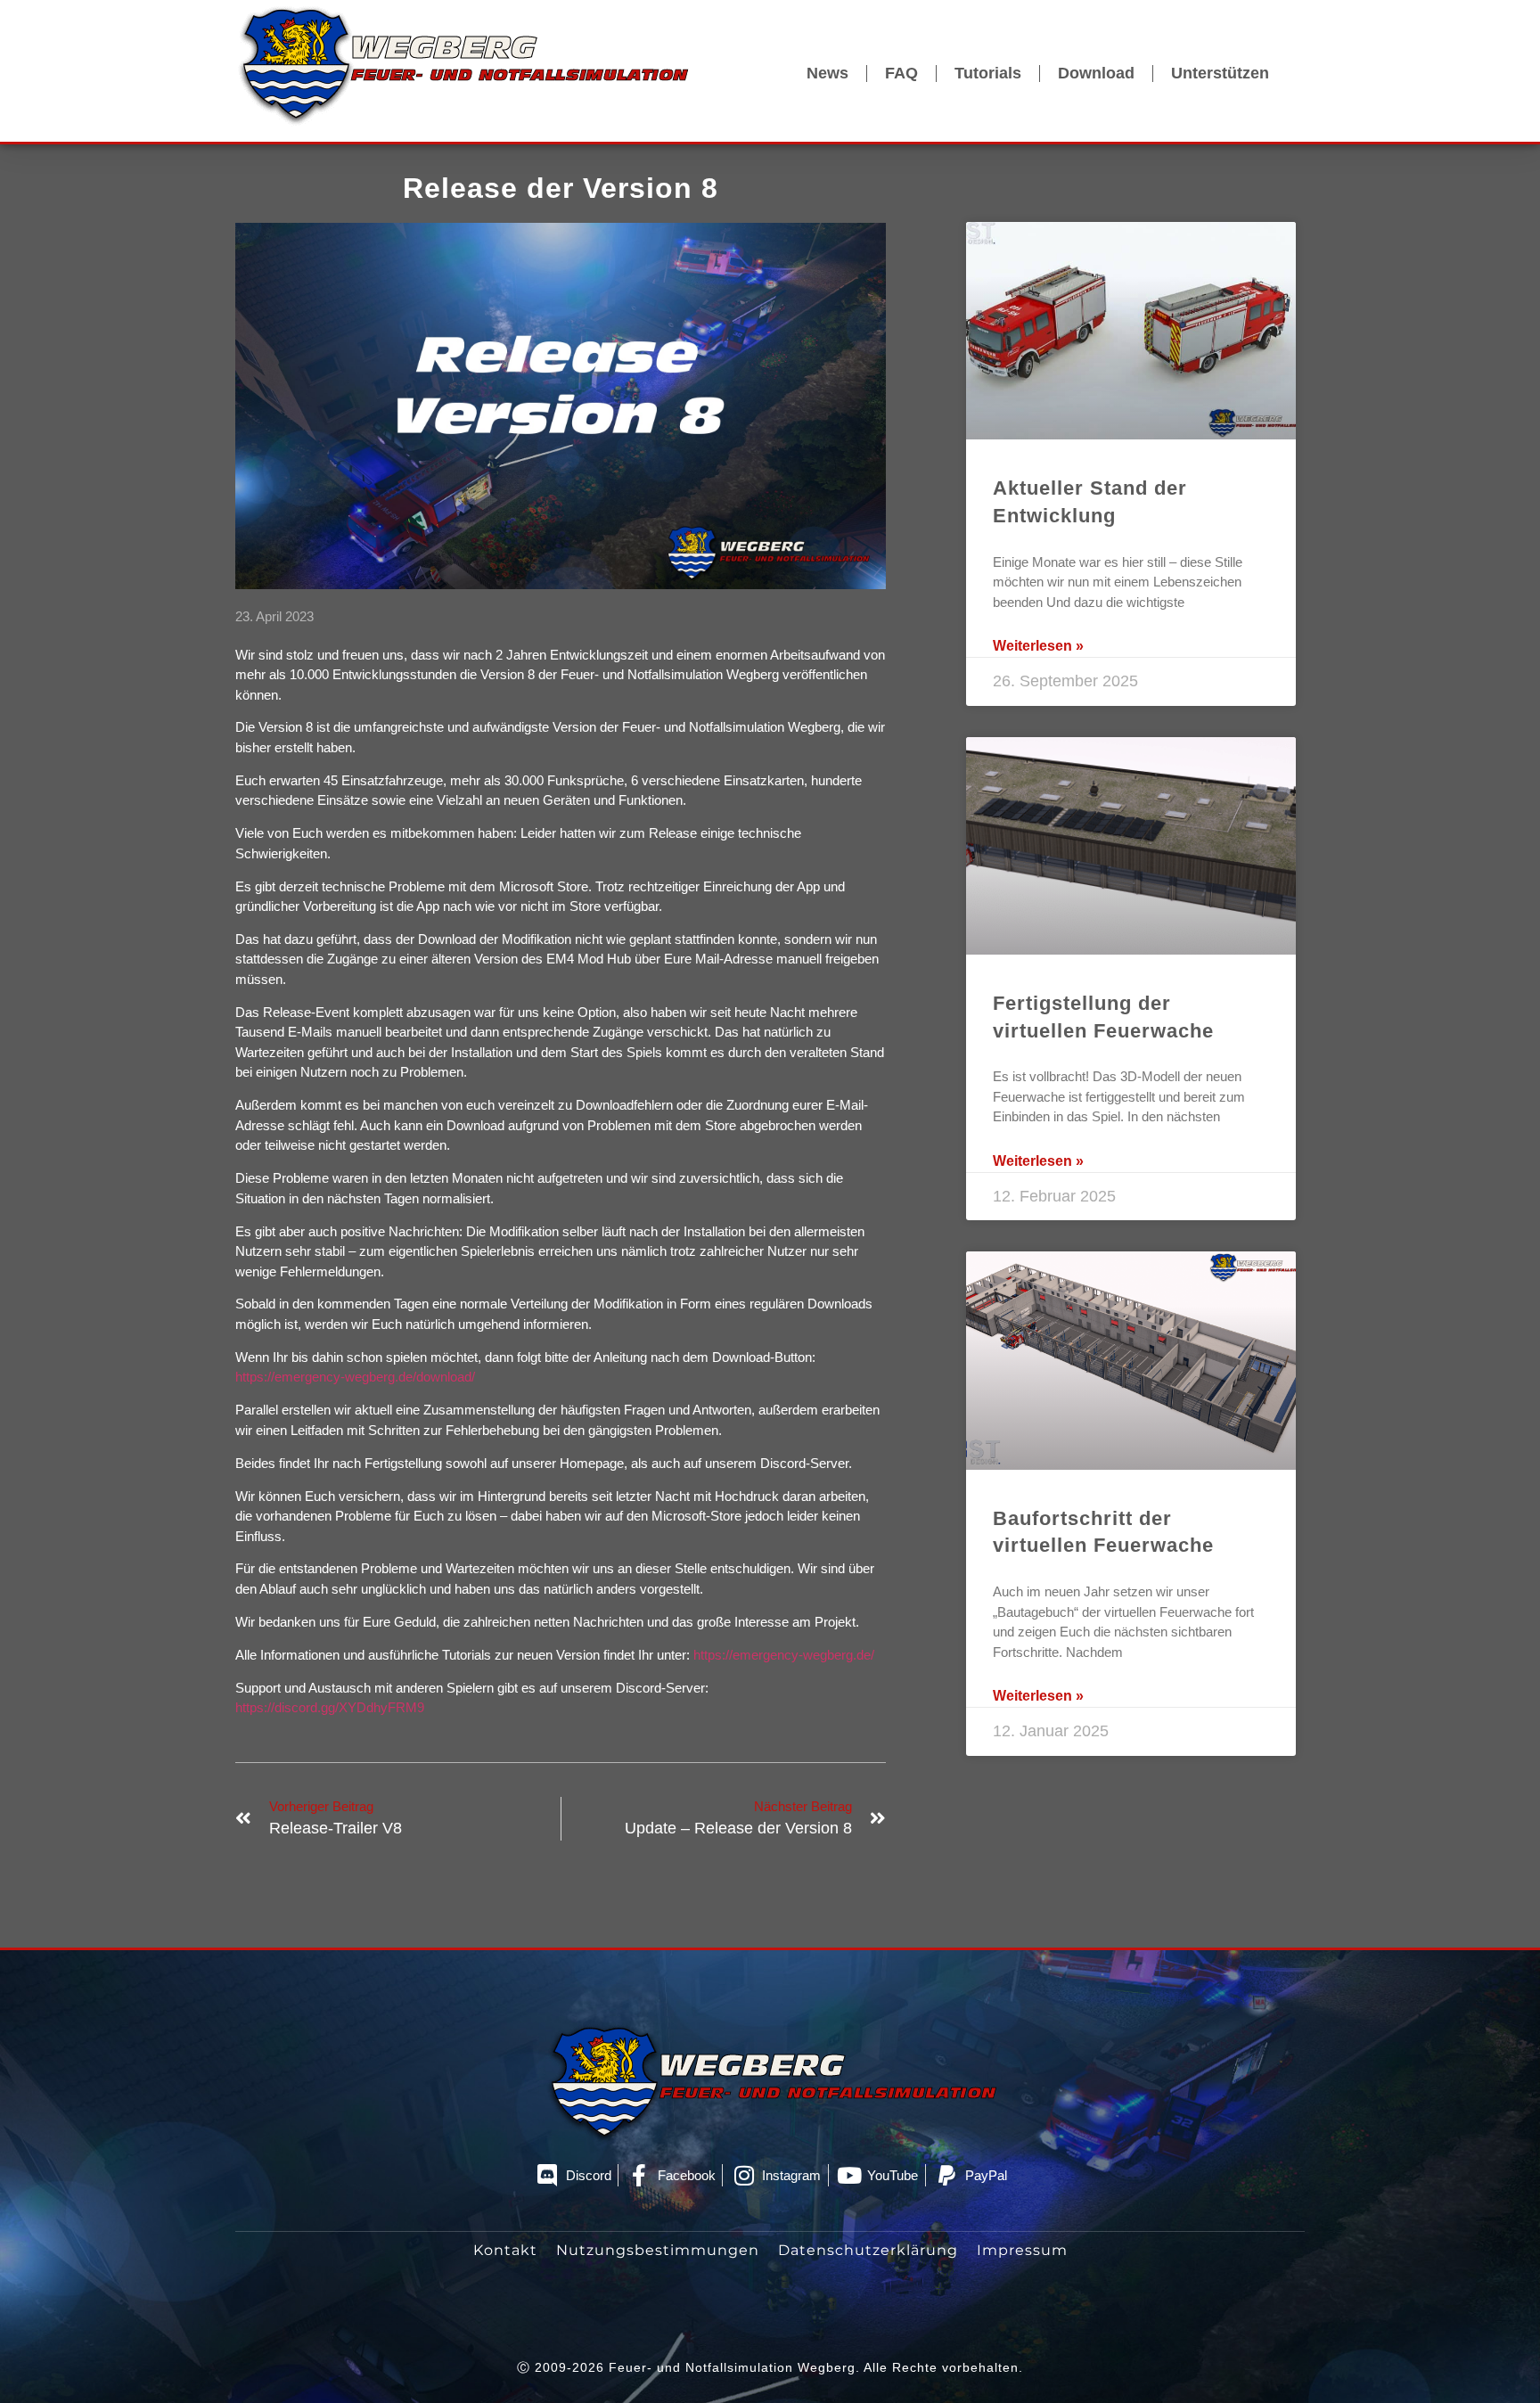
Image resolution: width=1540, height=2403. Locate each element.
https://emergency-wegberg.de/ (784, 1655)
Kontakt (505, 2250)
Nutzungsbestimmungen (658, 2250)
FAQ (901, 73)
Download (1096, 73)
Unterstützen (1220, 73)
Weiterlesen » (1038, 646)
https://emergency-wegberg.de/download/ (355, 1377)
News (827, 73)
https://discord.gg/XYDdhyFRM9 (330, 1707)
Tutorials (988, 73)
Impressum (1022, 2250)
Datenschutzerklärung (868, 2250)
